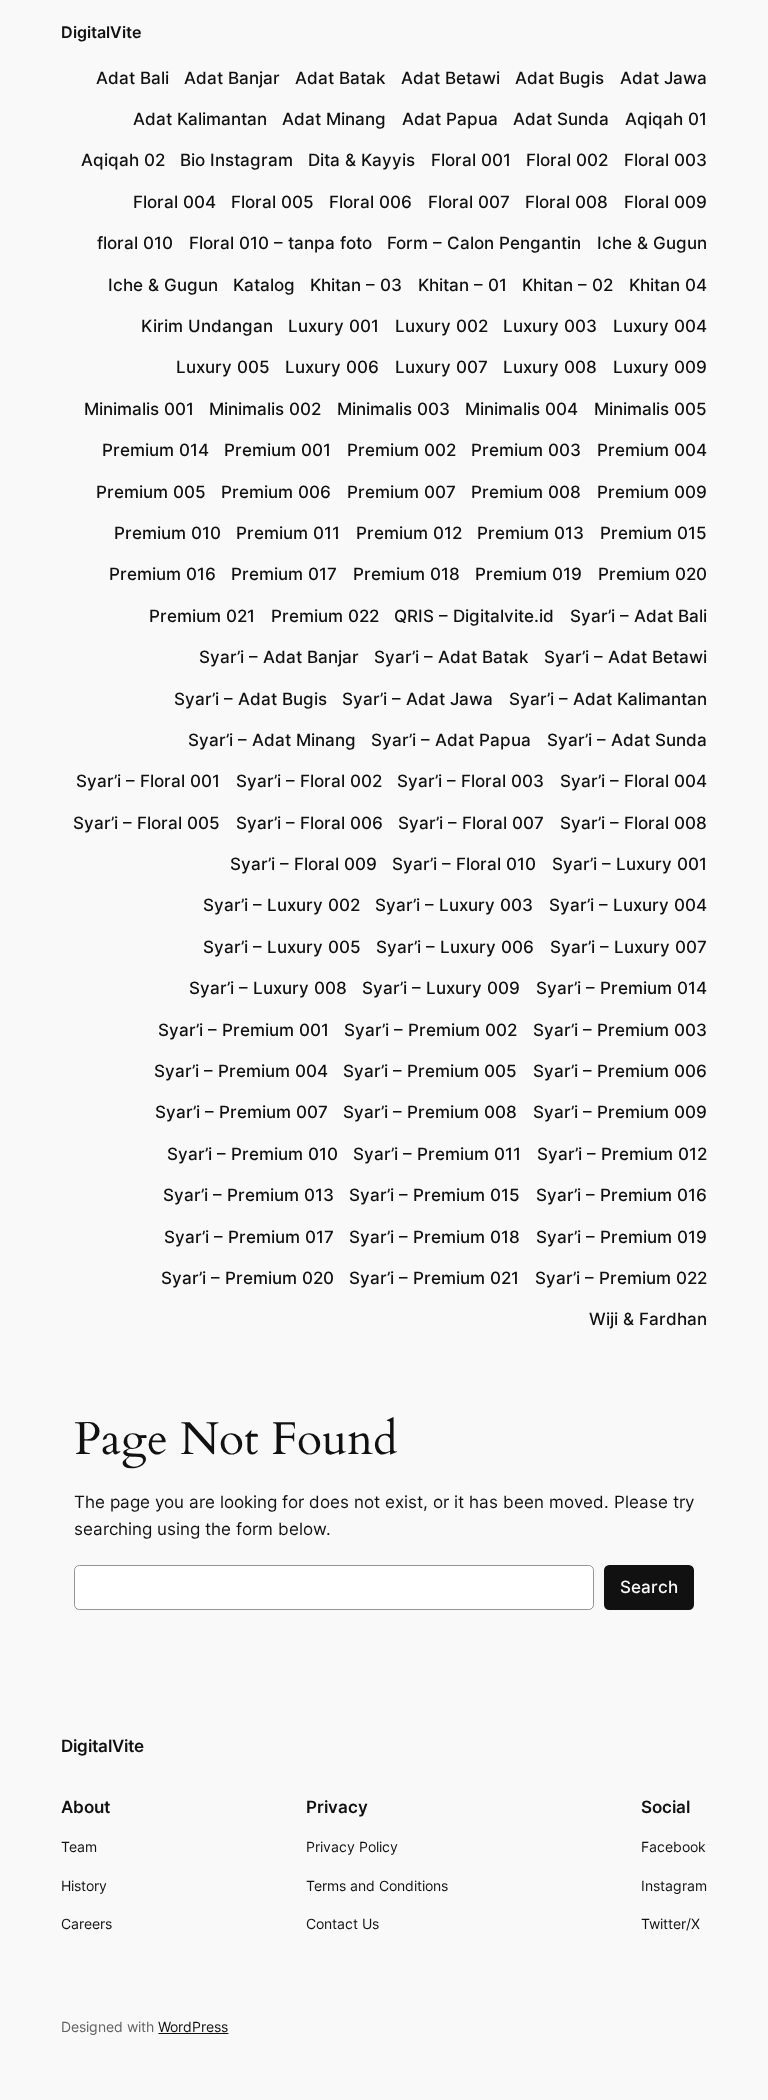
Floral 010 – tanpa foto (280, 243)
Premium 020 (652, 574)
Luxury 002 (441, 326)
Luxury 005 (223, 367)
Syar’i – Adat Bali (638, 616)
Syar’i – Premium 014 (621, 988)
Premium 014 (155, 450)
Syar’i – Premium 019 (621, 1237)
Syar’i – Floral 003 (470, 781)
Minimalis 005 (650, 409)
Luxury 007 (441, 367)
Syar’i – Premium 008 (430, 1112)
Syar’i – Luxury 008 (268, 988)
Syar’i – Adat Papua (451, 740)
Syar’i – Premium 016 (621, 1195)
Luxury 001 (333, 326)
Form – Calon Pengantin (484, 243)
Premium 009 (652, 492)
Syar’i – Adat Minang (272, 740)
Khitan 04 (668, 285)
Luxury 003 (550, 326)
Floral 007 (469, 202)
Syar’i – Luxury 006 (455, 947)
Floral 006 (370, 202)
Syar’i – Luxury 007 (628, 947)
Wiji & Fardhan (648, 1319)
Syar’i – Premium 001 (243, 1030)
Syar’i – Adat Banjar (279, 657)
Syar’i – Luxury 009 (441, 988)
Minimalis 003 (393, 409)
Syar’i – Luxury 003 (454, 905)
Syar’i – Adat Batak (451, 657)
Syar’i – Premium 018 (434, 1237)
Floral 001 (471, 160)
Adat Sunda (561, 119)
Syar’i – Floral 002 (309, 781)
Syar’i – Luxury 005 (282, 947)
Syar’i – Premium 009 (620, 1112)
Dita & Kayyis (361, 160)
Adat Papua (450, 119)
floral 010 (135, 243)
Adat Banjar (232, 78)
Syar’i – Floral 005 (146, 823)
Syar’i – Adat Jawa (417, 699)
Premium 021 (202, 616)
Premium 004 (652, 450)
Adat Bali (132, 78)
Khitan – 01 (462, 285)
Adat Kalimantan (200, 119)
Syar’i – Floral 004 (633, 781)
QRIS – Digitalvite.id (474, 616)
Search (649, 1587)
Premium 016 (162, 574)
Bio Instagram (236, 160)
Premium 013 (530, 533)
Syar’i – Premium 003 (620, 1030)
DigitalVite (101, 32)
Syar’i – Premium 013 (248, 1195)
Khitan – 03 (356, 285)
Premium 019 (528, 574)
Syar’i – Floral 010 (464, 864)
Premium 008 (526, 492)
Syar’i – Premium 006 (620, 1071)
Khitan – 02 (567, 285)
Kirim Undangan (207, 326)
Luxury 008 (550, 367)
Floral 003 (665, 160)
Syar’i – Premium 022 (621, 1278)
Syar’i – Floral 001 (148, 781)
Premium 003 (526, 450)
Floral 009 (665, 202)
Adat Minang (334, 119)
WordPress (193, 2026)
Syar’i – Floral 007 (471, 823)
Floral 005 (272, 202)
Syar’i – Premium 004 (241, 1071)
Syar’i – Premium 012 (622, 1154)
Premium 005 (151, 492)
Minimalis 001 (139, 409)
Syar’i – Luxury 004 (628, 905)
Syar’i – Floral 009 (303, 864)
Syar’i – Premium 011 (437, 1154)
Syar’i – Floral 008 (633, 823)
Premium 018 (406, 574)
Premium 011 (288, 533)
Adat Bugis (559, 78)
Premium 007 (401, 492)
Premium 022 (325, 616)
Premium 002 (401, 450)
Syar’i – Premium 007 (241, 1112)
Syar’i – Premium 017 (249, 1237)
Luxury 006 (332, 367)
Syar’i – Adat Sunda (627, 740)
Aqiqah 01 (666, 119)
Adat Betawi (450, 78)
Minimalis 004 (521, 409)
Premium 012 (409, 533)
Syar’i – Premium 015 (434, 1195)
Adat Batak (340, 78)
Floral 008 (566, 202)
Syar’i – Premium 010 (252, 1154)
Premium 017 (284, 574)
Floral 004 (174, 202)
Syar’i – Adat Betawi (625, 657)
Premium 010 (167, 533)
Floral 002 (567, 160)
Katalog (264, 285)
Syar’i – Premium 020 (247, 1278)
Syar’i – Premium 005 (430, 1071)
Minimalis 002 (265, 409)
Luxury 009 (660, 367)
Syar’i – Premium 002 (430, 1030)
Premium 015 (653, 533)
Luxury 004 (660, 326)
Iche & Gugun (652, 243)
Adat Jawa (663, 78)
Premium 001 (277, 450)
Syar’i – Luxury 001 (629, 864)
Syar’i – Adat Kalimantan (608, 699)
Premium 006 (276, 492)
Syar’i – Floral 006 (309, 823)
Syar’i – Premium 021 (434, 1278)
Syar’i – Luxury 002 (281, 905)
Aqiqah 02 (123, 160)
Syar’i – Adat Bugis (250, 699)
